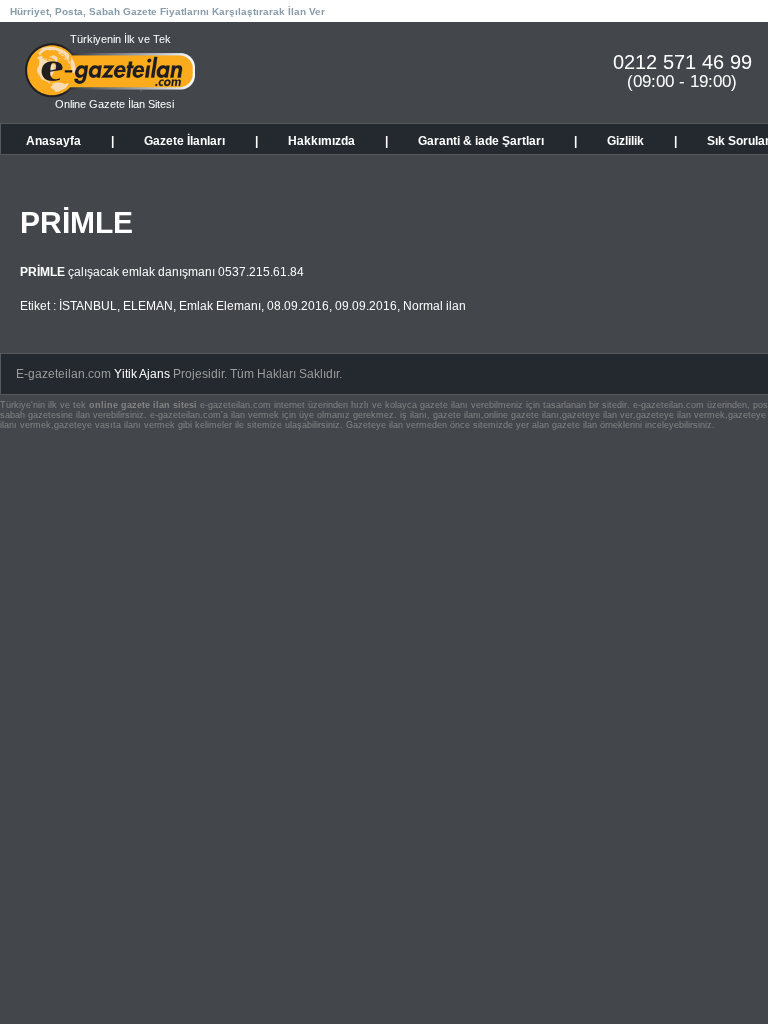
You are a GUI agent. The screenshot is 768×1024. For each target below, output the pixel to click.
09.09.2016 (366, 306)
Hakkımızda (321, 141)
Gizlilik (625, 141)
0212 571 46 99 (682, 62)
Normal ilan (434, 306)
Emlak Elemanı (220, 306)
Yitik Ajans (142, 374)
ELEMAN (148, 306)
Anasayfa (53, 141)
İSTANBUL (88, 306)
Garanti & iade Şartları (481, 141)
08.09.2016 (298, 306)
